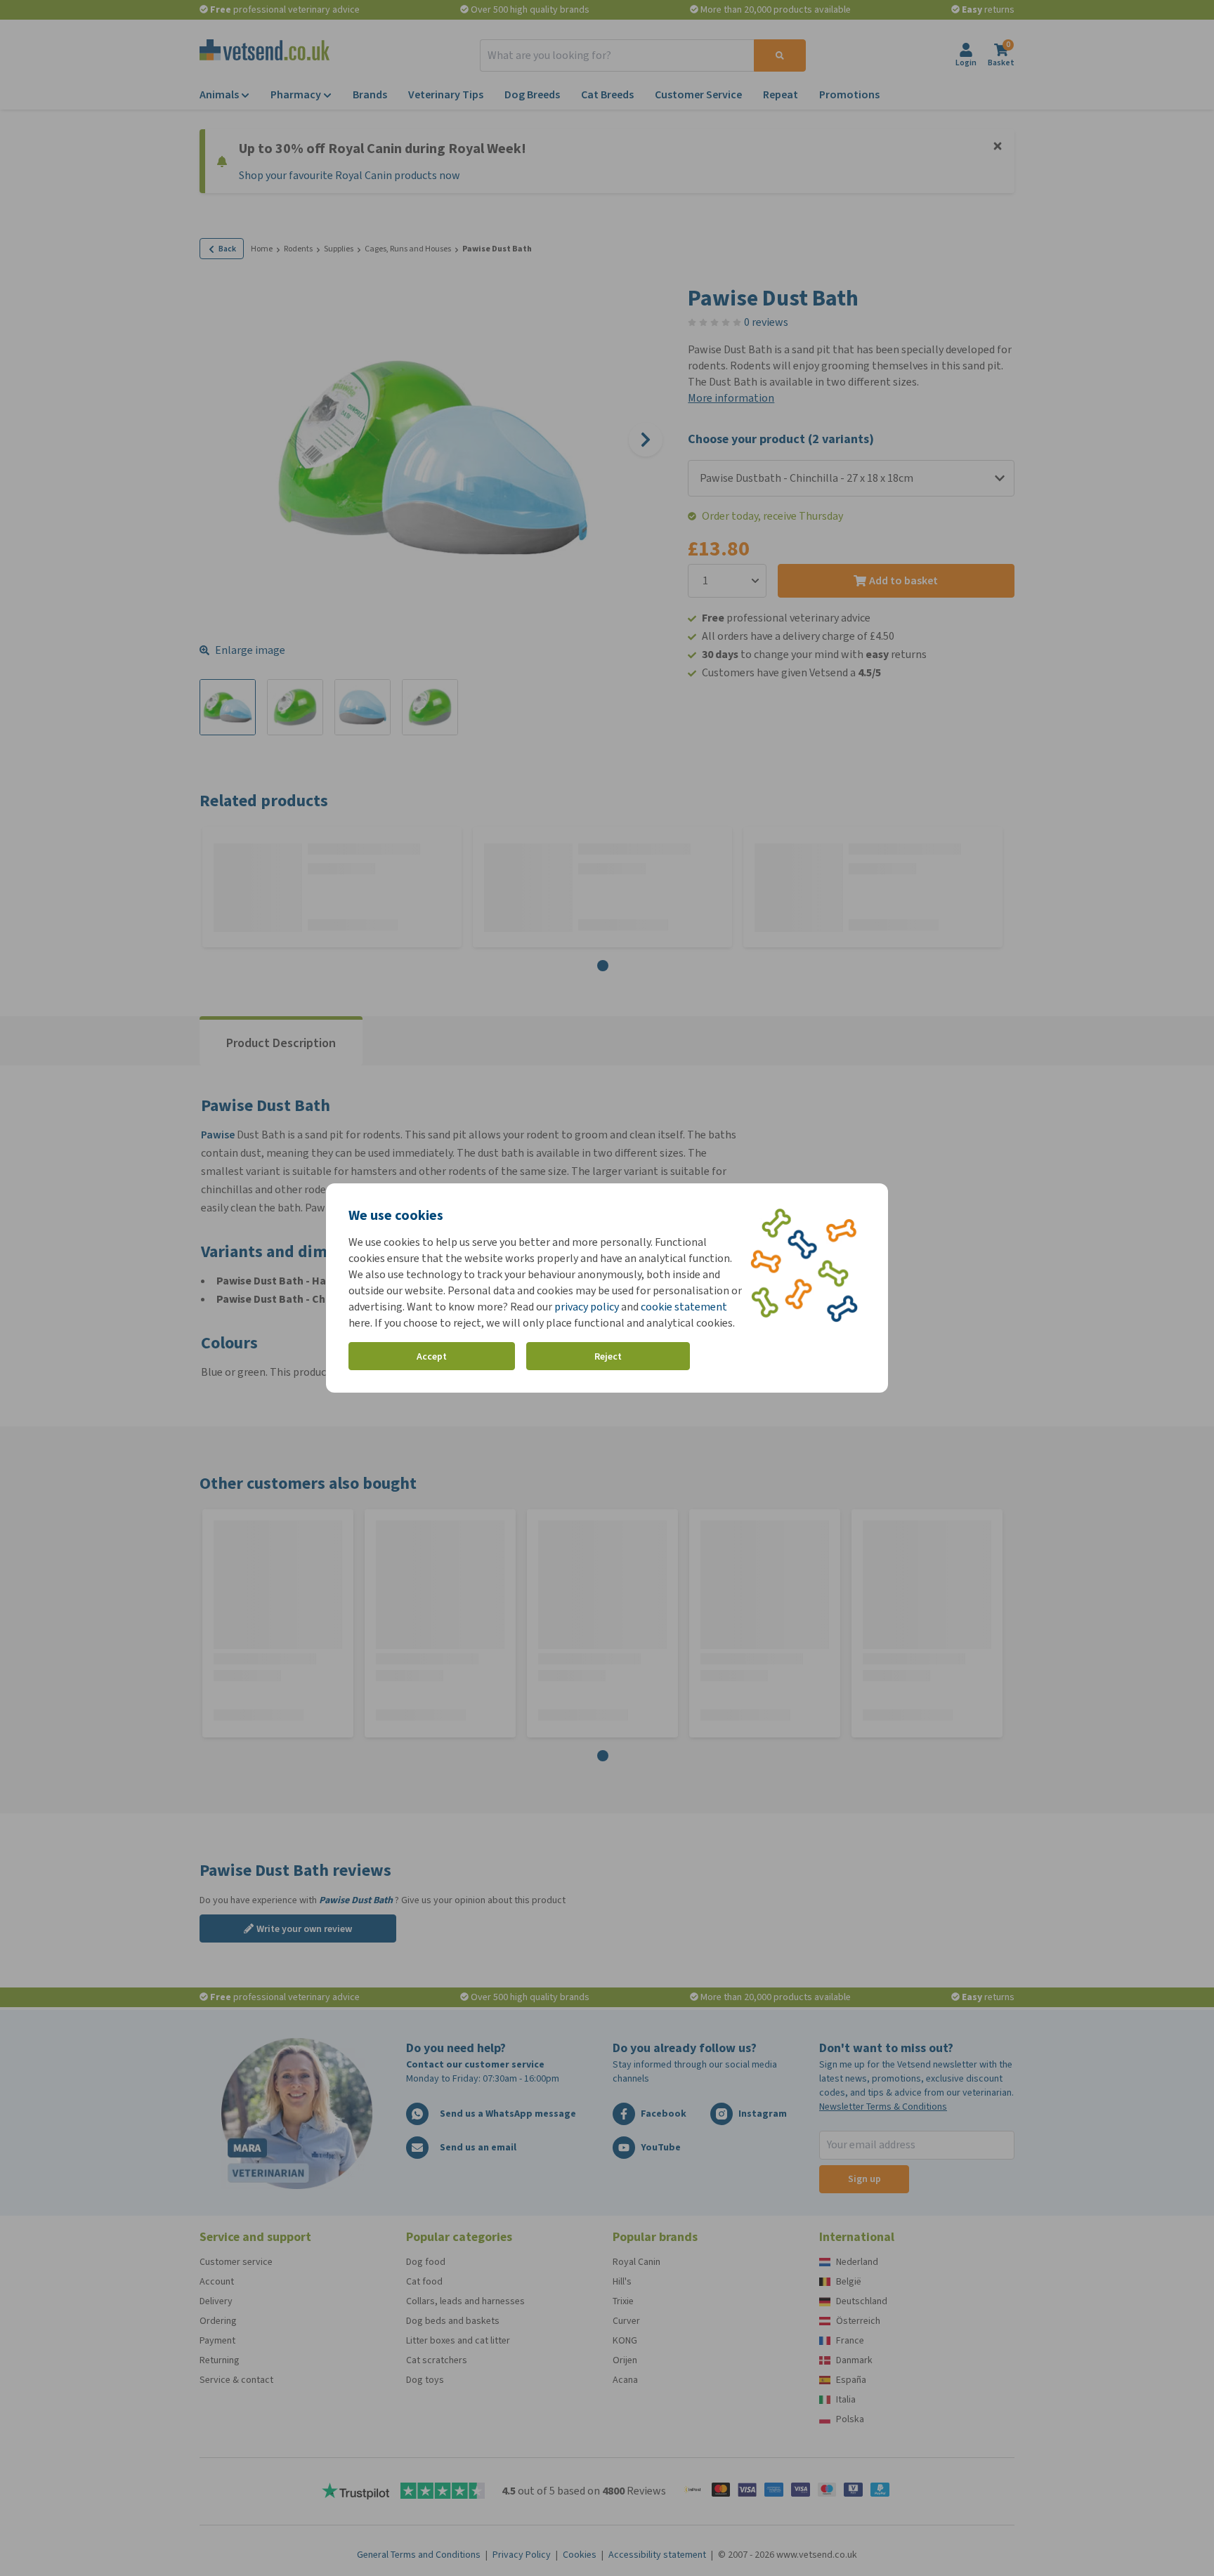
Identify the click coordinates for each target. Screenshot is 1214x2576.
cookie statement (684, 1307)
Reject (608, 1356)
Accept (432, 1356)
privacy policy (587, 1307)
